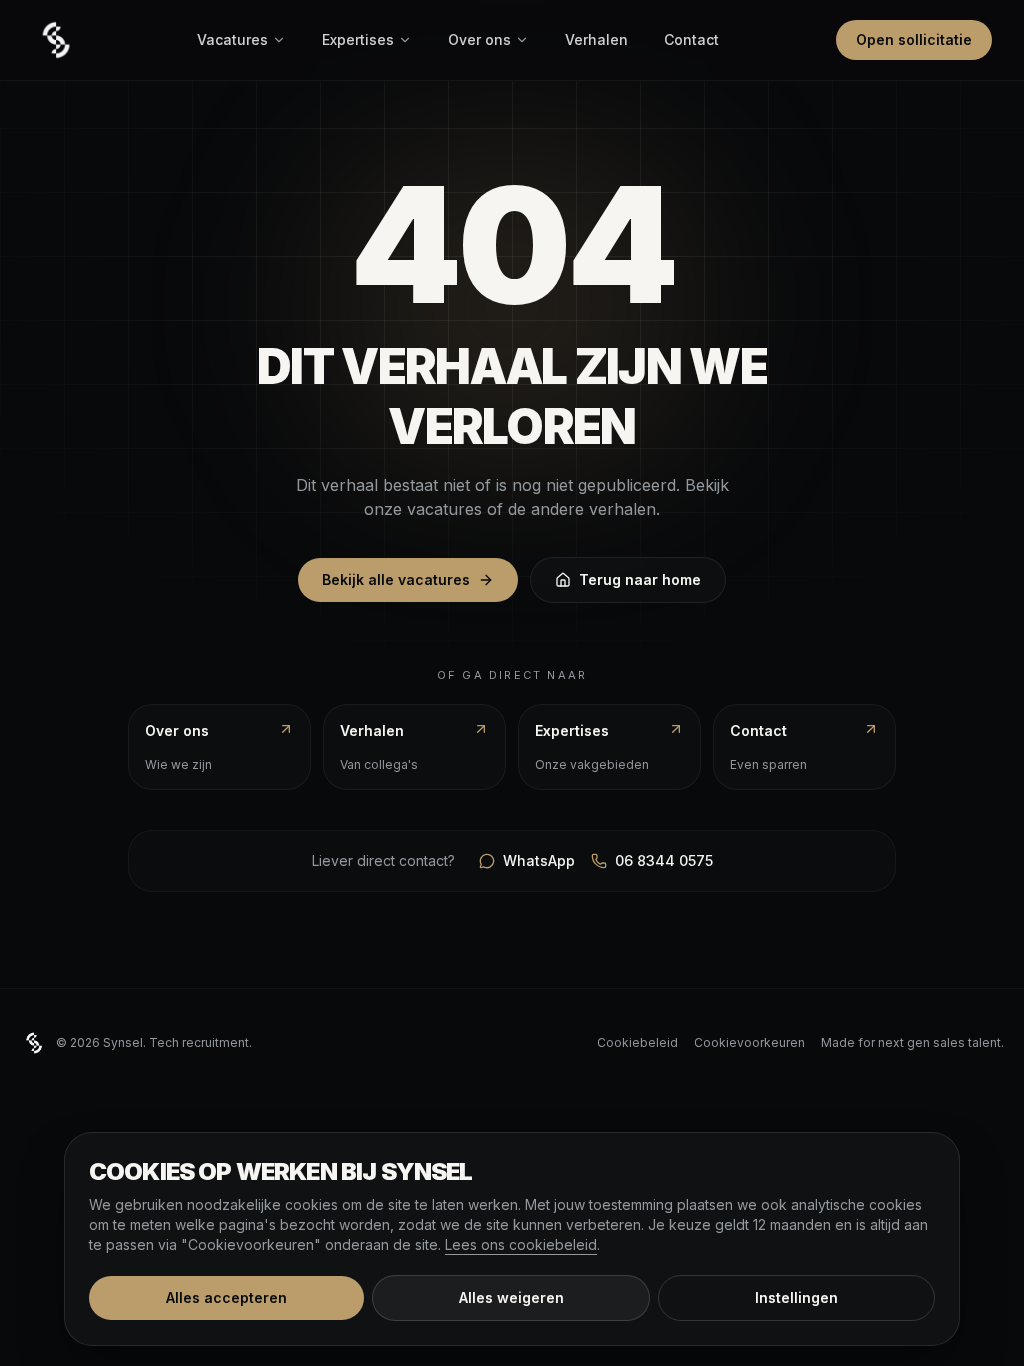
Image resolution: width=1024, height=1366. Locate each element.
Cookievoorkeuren (749, 1042)
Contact (691, 39)
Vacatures (232, 39)
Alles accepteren (226, 1297)
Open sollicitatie (914, 39)
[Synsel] (56, 40)
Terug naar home (640, 579)
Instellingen (796, 1297)
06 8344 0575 (664, 860)
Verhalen (596, 39)
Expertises (358, 39)
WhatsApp (539, 860)
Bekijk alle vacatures (396, 579)
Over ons (479, 39)
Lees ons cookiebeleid (521, 1244)
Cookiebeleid (637, 1042)
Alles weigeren (511, 1297)
